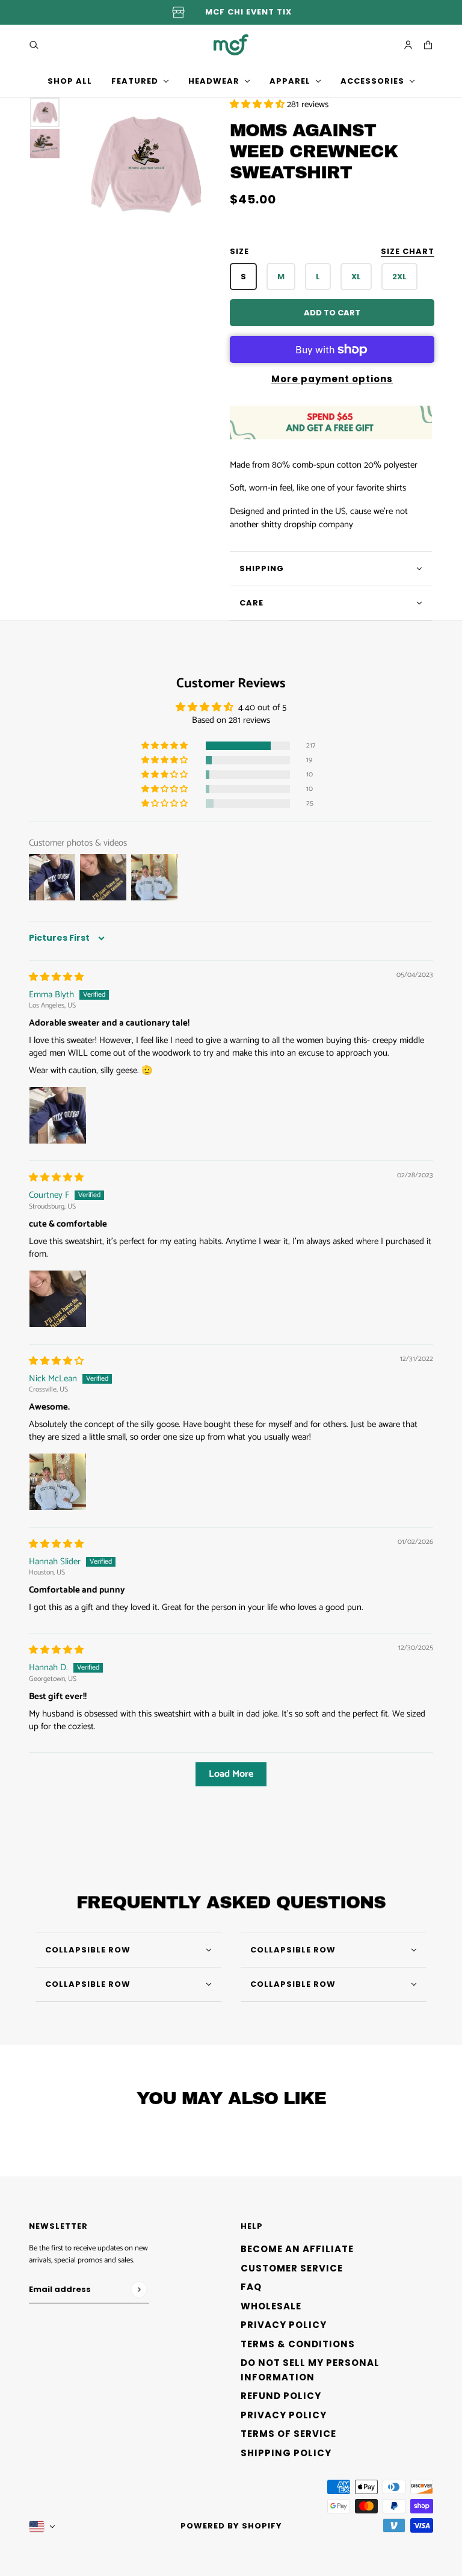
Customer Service (292, 2268)
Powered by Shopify (231, 2526)
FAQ (251, 2287)
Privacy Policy (284, 2325)
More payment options (332, 379)
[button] (258, 104)
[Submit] (139, 2289)
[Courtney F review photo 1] (58, 1299)
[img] (56, 977)
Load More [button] (231, 1774)
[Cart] (428, 45)
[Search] (34, 45)
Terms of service (288, 2434)
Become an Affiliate (297, 2249)
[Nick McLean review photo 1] (58, 1482)
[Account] (408, 45)
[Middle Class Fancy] (231, 45)
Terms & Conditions (298, 2344)
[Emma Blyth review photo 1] (58, 1115)
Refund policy (281, 2396)
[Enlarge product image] (145, 163)
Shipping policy (286, 2453)
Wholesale (271, 2306)
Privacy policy (284, 2415)
